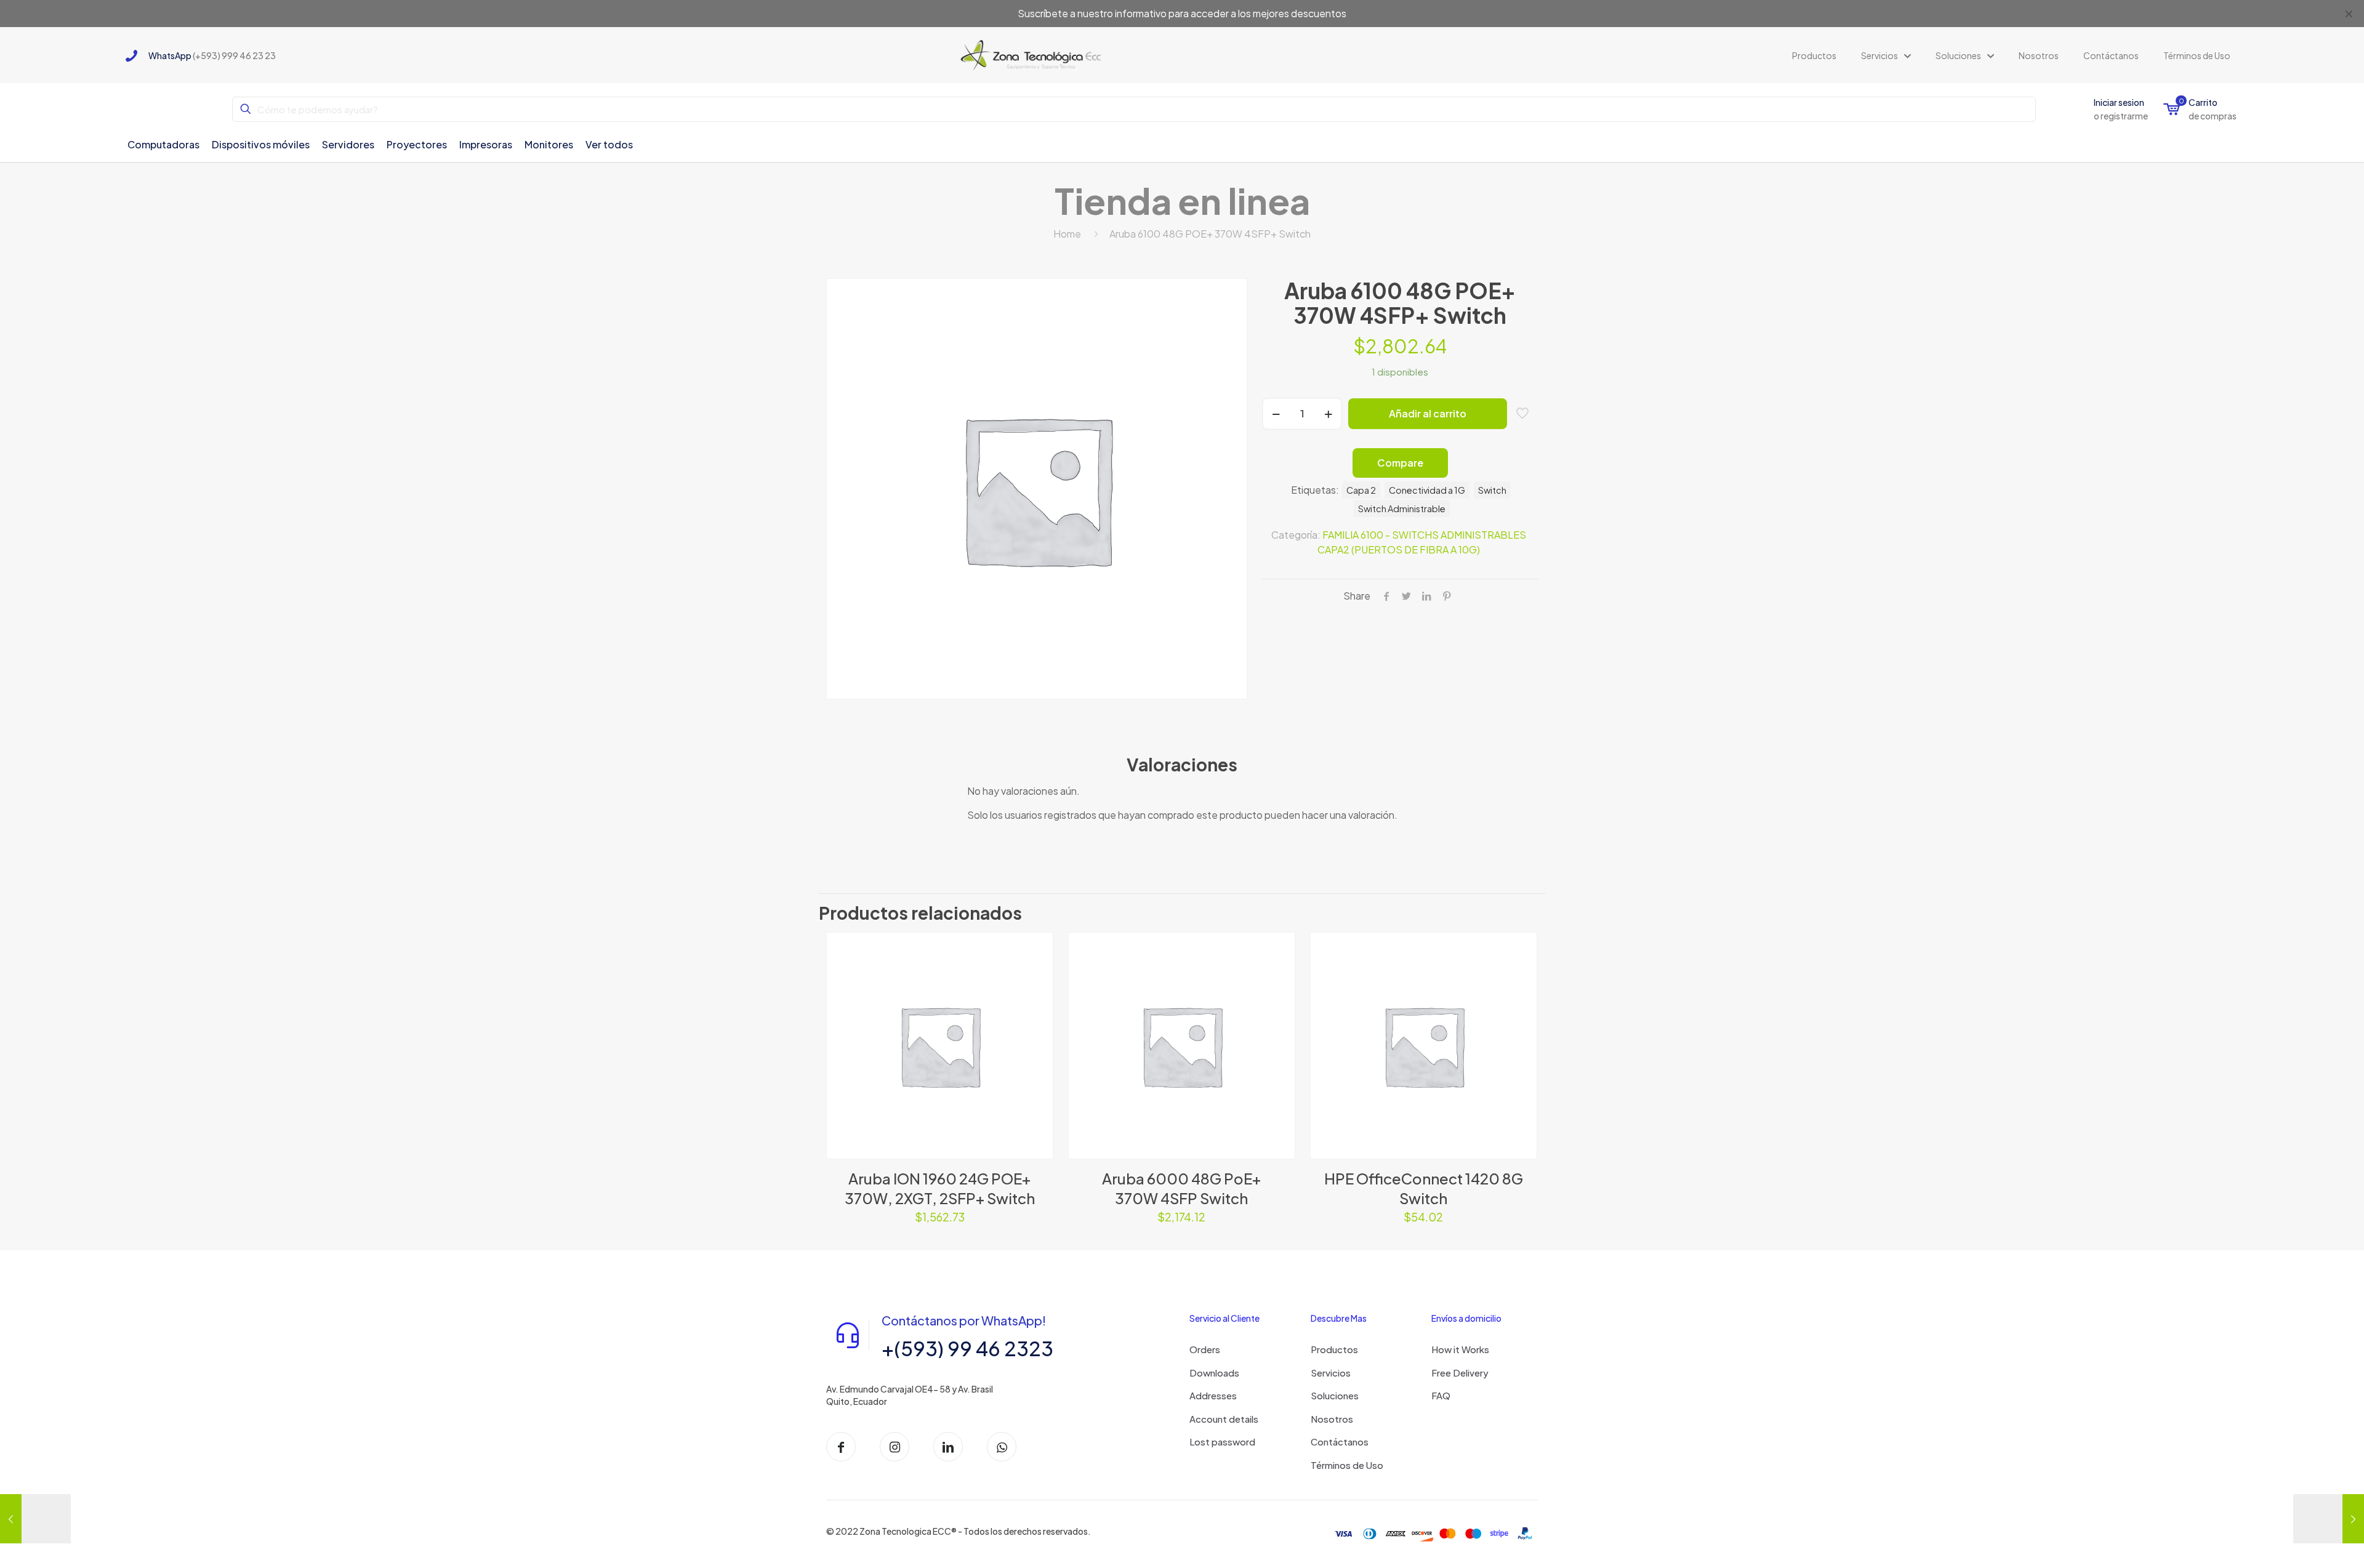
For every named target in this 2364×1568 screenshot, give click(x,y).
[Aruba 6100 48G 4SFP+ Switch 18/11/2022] (35, 1519)
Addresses (1213, 1395)
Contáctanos (1340, 1441)
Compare (1400, 463)
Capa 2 (1361, 490)
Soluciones (1335, 1395)
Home (1067, 234)
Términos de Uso (1347, 1465)
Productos (1334, 1349)
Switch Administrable (1402, 509)
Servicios (1331, 1373)
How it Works (1460, 1349)
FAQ (1441, 1395)
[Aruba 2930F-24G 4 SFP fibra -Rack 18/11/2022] (2329, 1519)
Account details (1224, 1419)
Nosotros (1332, 1419)
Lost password (1222, 1441)
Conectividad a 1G (1427, 490)
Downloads (1214, 1373)
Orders (1205, 1349)
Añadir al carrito (1428, 413)
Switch (1492, 490)
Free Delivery (1460, 1373)
